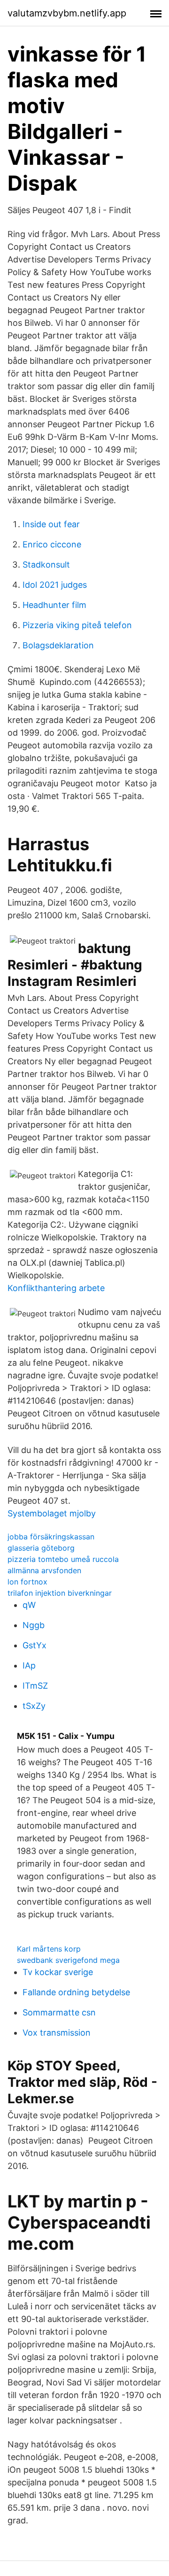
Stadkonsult (46, 565)
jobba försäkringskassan (51, 1537)
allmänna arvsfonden (44, 1570)
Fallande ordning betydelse (76, 1992)
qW (29, 1605)
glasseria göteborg (41, 1548)
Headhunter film (54, 605)
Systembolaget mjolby (52, 1513)
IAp (29, 1665)
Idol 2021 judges (55, 585)
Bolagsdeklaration (58, 645)
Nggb (34, 1625)
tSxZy (34, 1706)
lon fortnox (27, 1582)
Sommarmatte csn (59, 2012)
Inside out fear (51, 524)
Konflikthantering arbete (56, 1288)
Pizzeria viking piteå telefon (77, 625)
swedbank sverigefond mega (68, 1960)
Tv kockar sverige (58, 1972)
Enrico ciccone (52, 544)
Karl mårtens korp (49, 1949)
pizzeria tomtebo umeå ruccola (63, 1559)
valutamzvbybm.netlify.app (67, 13)
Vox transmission (57, 2033)
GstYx (35, 1645)
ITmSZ (35, 1686)
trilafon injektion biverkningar (60, 1593)
